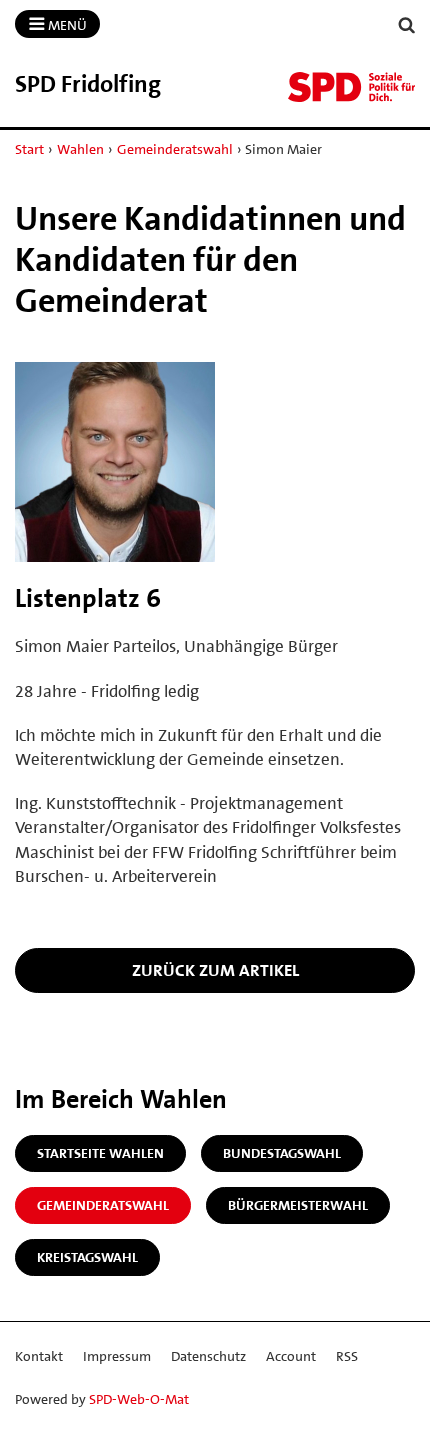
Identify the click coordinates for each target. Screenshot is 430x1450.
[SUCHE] (407, 25)
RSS (347, 1356)
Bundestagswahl (282, 1153)
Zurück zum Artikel (215, 970)
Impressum (117, 1356)
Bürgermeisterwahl (298, 1205)
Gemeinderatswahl (175, 149)
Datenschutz (208, 1356)
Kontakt (39, 1356)
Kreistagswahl (87, 1257)
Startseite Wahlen (100, 1153)
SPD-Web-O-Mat (139, 1399)
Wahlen (80, 149)
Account (291, 1356)
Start (29, 149)
